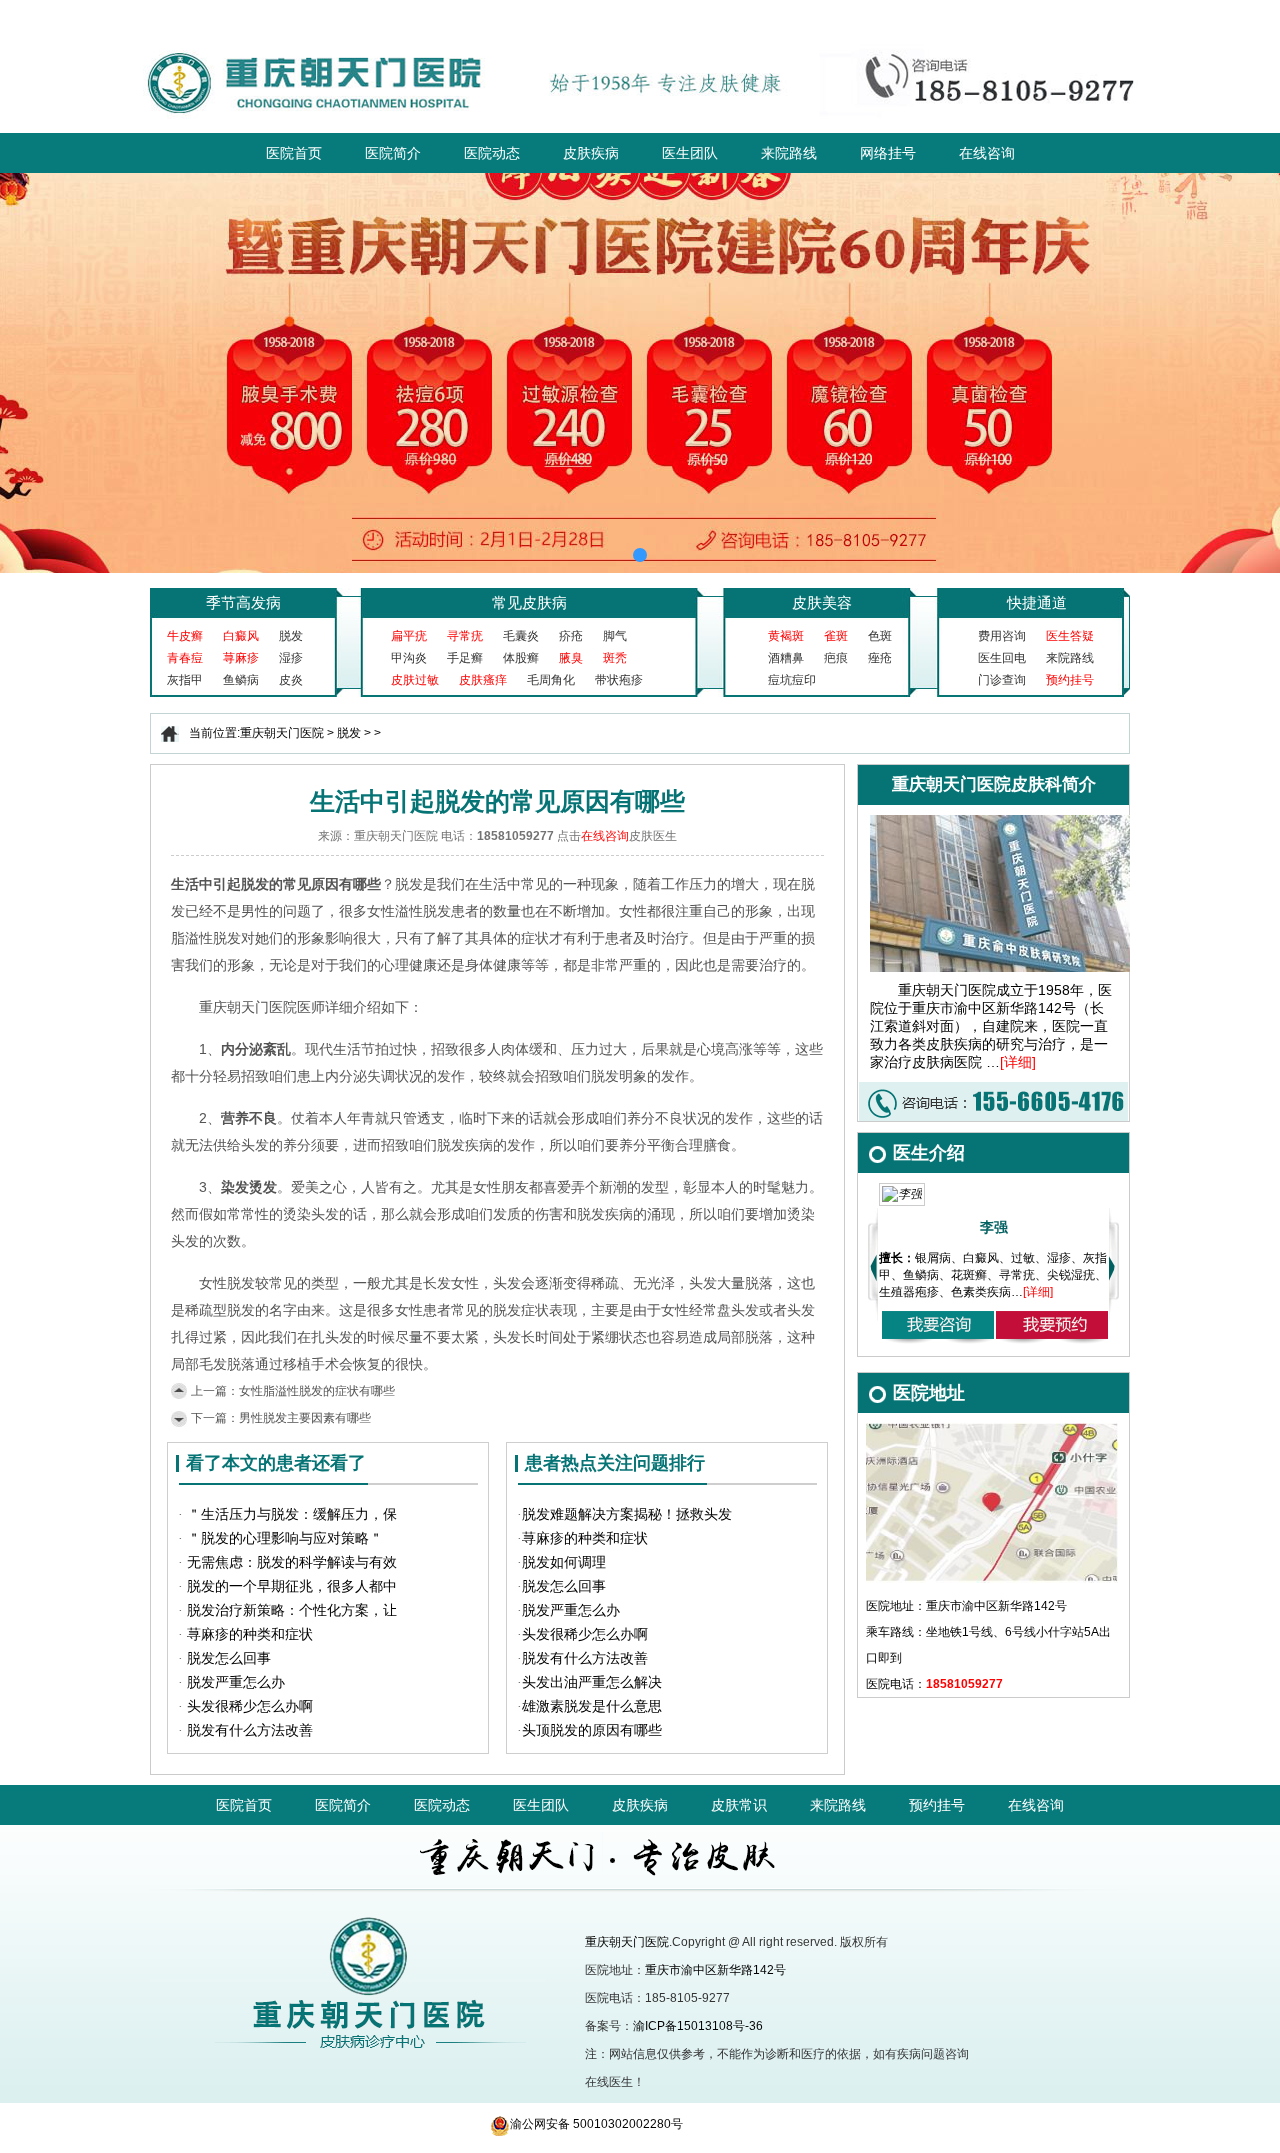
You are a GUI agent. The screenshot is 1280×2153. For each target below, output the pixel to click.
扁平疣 (409, 636)
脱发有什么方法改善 (250, 1730)
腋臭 (571, 658)
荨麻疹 (241, 658)
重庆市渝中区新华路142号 (715, 1970)
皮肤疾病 (591, 153)
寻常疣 (465, 636)
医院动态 (492, 153)
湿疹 (291, 658)
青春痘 (185, 658)
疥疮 (571, 636)
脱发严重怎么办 (236, 1682)
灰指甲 (185, 680)
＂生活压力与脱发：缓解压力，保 (292, 1514)
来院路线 (789, 153)
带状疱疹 (619, 680)
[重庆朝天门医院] (640, 42)
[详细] (1018, 1062)
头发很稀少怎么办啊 (250, 1706)
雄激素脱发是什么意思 (592, 1706)
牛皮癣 (185, 636)
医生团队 (690, 153)
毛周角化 (551, 680)
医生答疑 (1070, 636)
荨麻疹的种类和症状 (250, 1634)
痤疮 (880, 658)
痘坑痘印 (792, 680)
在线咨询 (987, 153)
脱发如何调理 (564, 1562)
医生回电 (1002, 658)
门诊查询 (1002, 680)
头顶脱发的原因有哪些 (592, 1730)
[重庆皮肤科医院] (347, 1900)
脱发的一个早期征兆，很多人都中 (292, 1586)
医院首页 (294, 153)
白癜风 (241, 636)
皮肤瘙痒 (483, 680)
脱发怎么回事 (229, 1658)
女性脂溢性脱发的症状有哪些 (317, 1391)
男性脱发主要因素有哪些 (305, 1418)
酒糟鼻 (786, 658)
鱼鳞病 (241, 680)
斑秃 (615, 658)
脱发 (291, 636)
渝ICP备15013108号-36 (698, 2026)
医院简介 (393, 153)
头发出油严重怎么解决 (592, 1682)
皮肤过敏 (415, 680)
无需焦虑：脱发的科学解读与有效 (292, 1562)
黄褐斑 (786, 636)
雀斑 (836, 636)
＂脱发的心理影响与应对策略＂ (285, 1538)
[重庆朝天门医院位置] (992, 1430)
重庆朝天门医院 (282, 733)
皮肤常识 (739, 1805)
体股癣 (521, 658)
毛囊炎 (521, 636)
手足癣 (465, 658)
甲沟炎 (409, 658)
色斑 (880, 636)
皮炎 (291, 680)
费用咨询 (1002, 636)
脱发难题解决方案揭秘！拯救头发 (627, 1514)
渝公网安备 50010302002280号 (596, 2124)
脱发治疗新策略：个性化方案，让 (292, 1610)
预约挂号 (1070, 680)
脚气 (615, 636)
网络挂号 (888, 153)
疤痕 (836, 658)
